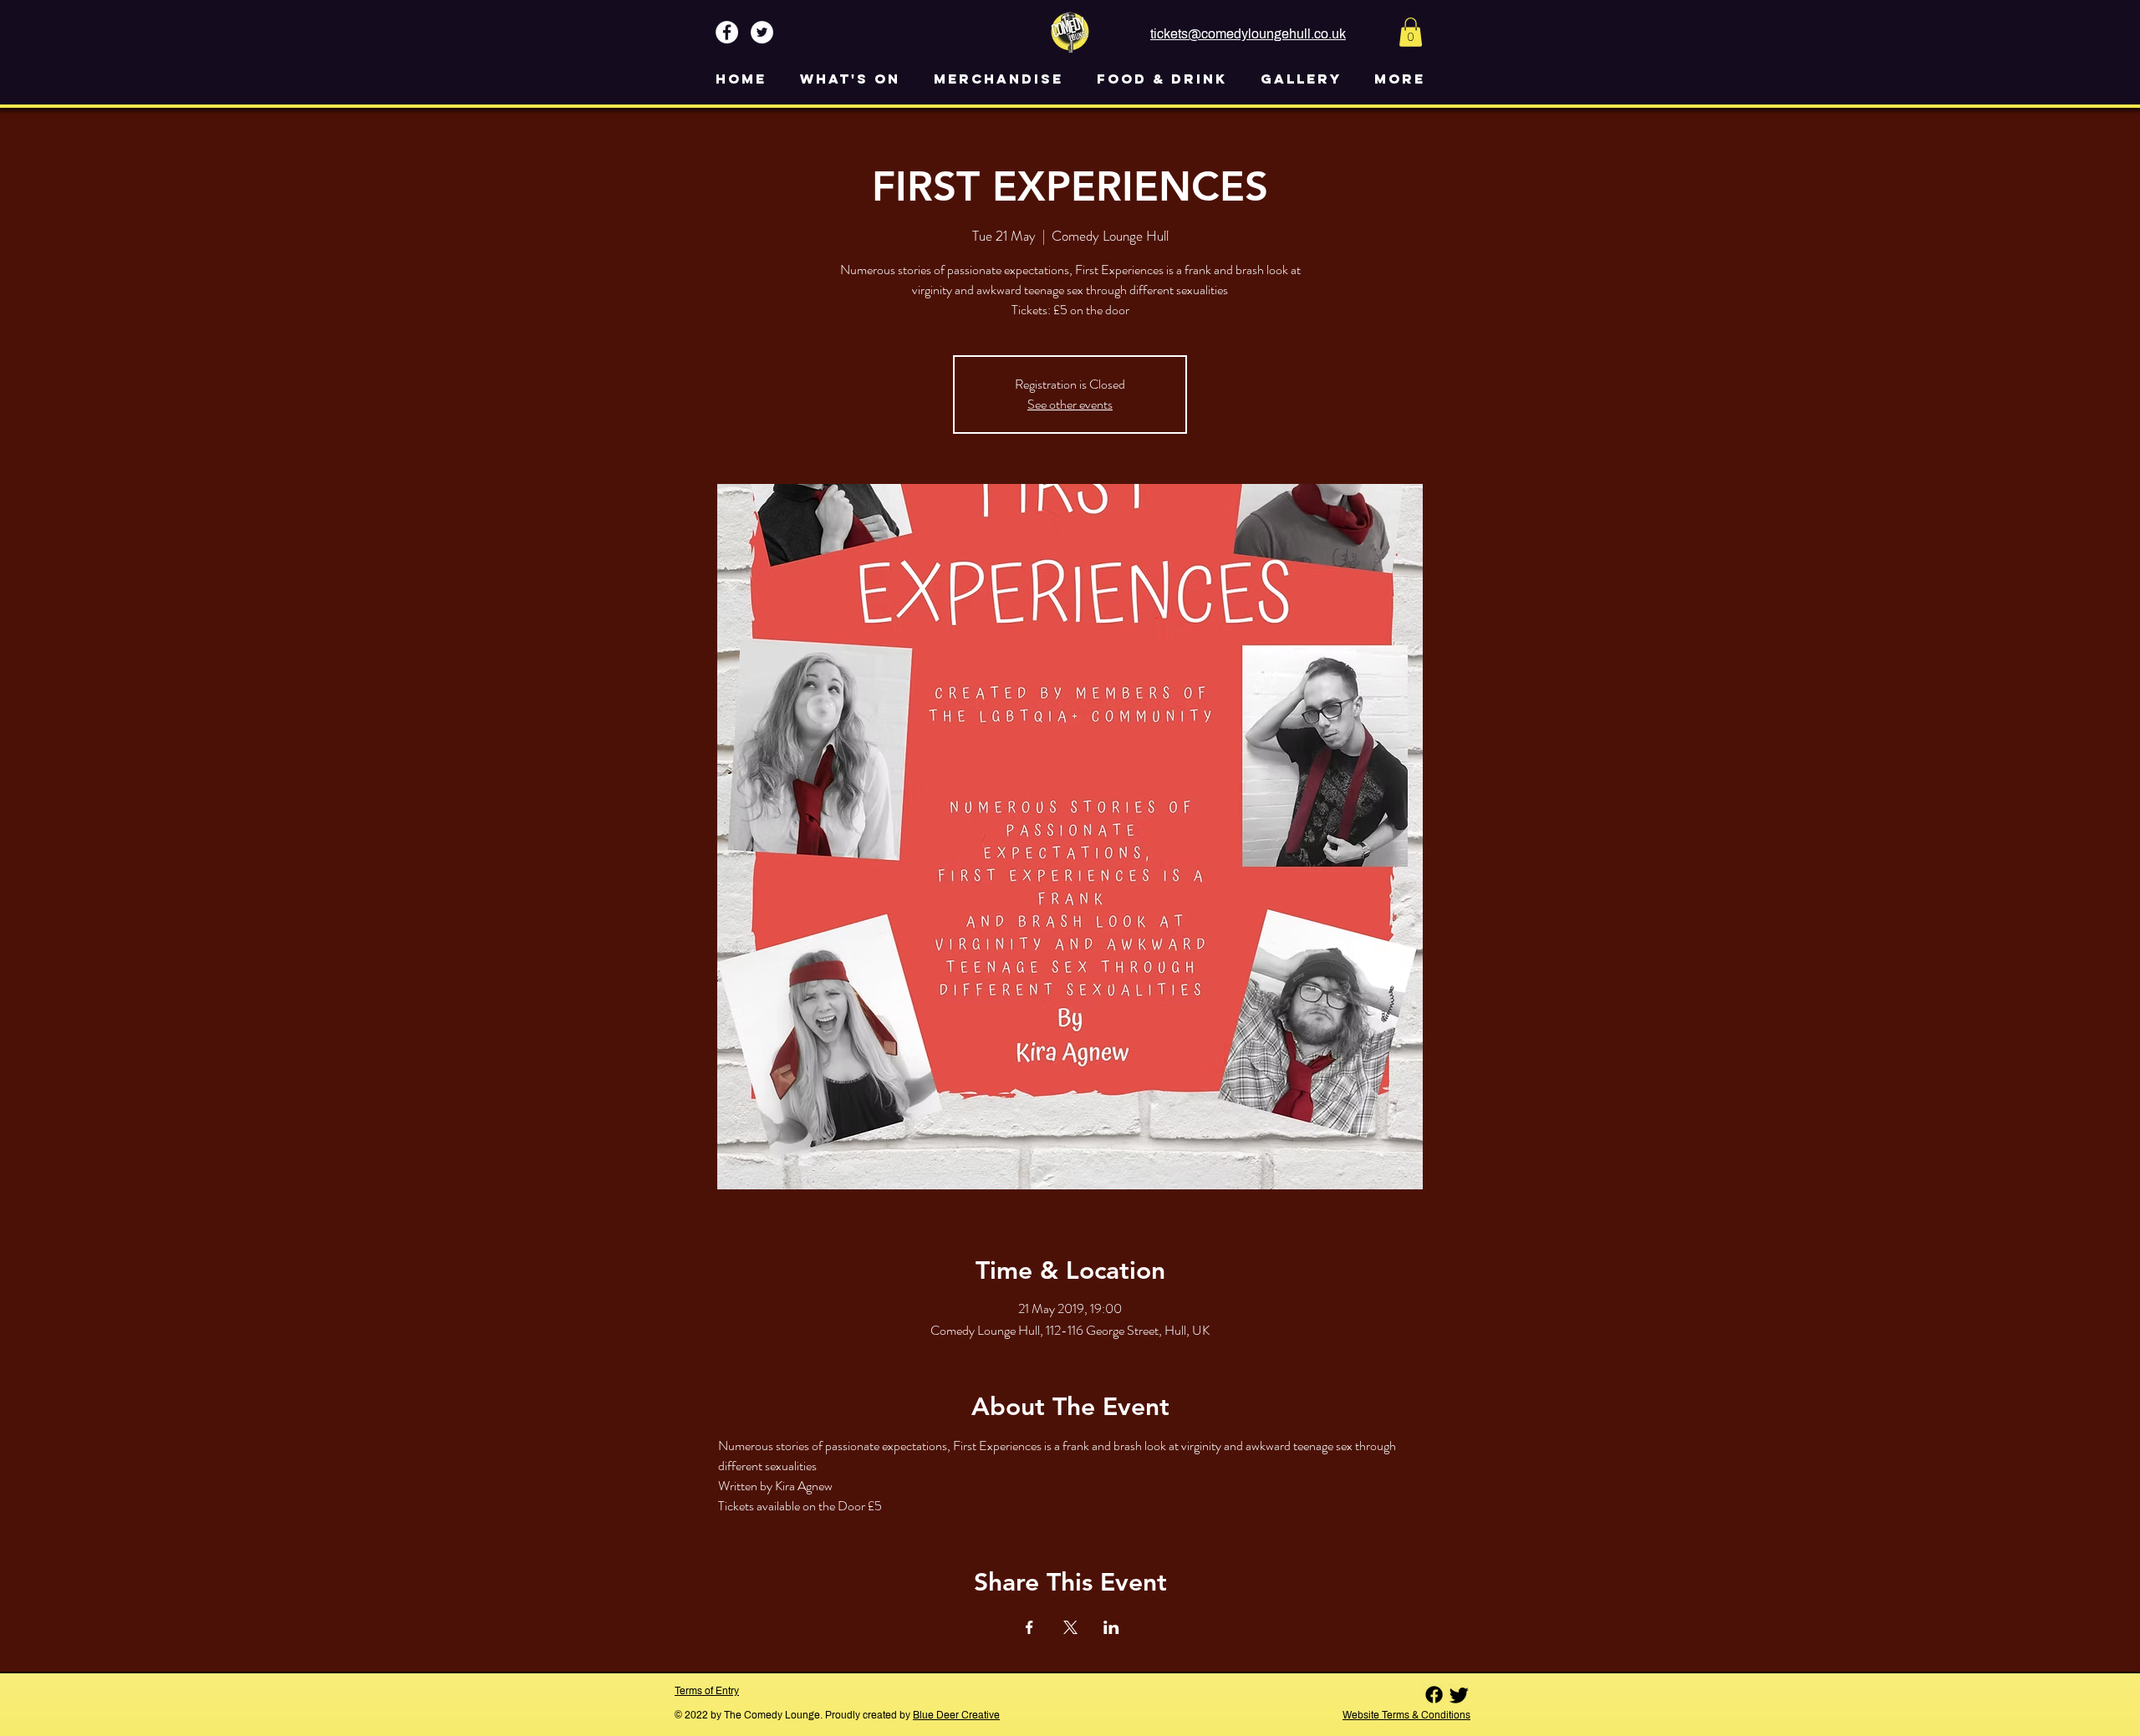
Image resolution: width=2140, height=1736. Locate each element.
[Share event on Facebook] (1029, 1627)
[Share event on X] (1070, 1627)
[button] (1411, 32)
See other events (1070, 404)
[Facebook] (1434, 1695)
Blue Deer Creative (956, 1715)
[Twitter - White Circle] (762, 32)
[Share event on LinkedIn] (1111, 1627)
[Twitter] (1459, 1695)
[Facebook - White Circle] (727, 32)
